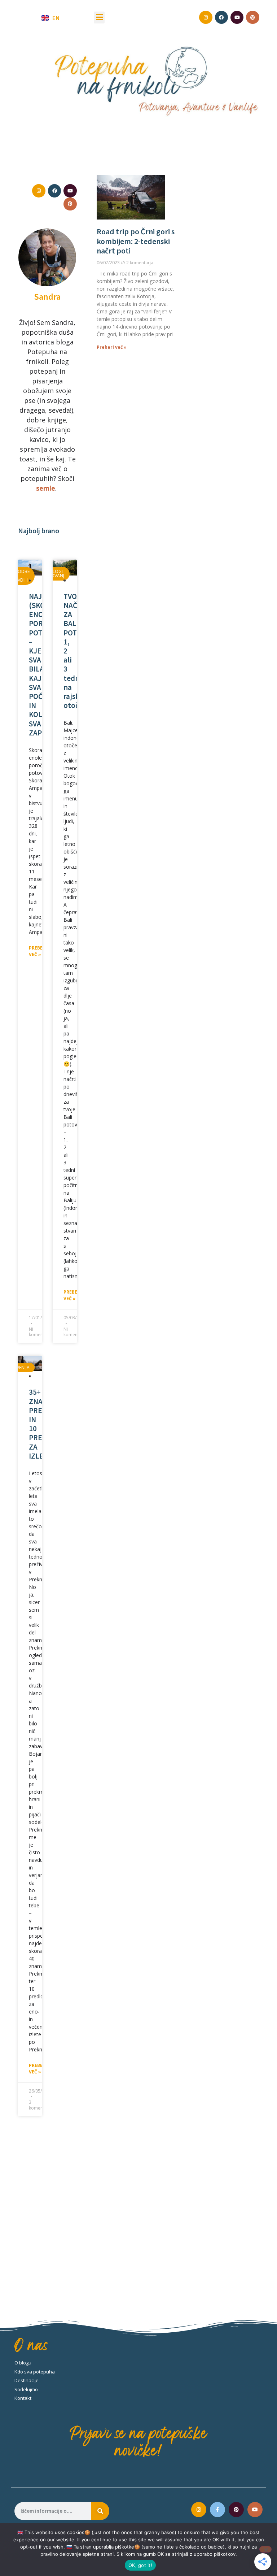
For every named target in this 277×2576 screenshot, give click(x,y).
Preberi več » (38, 951)
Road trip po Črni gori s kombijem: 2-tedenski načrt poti (136, 241)
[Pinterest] (236, 2510)
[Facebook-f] (217, 2510)
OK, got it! (140, 2565)
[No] (265, 2549)
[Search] (100, 2511)
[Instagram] (199, 2510)
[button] (99, 18)
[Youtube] (255, 2510)
